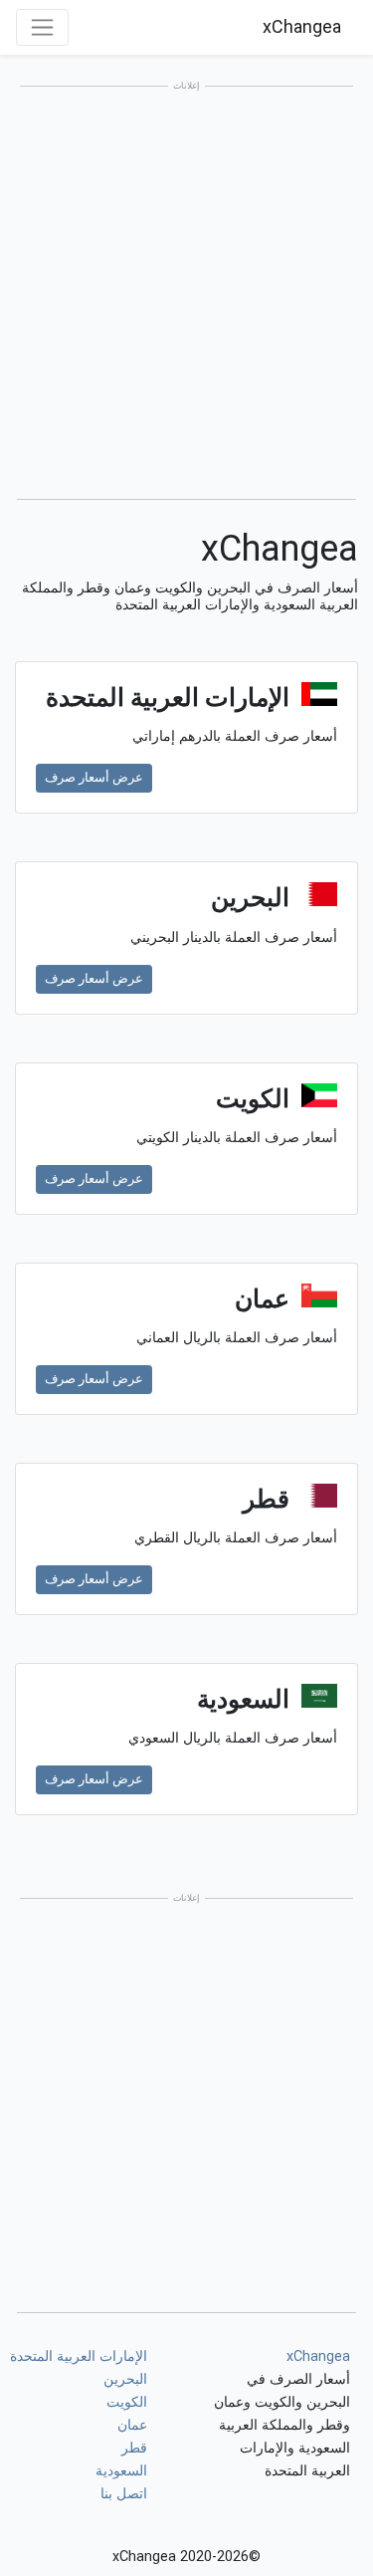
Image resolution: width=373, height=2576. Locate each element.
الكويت (127, 2402)
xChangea (302, 26)
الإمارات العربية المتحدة (79, 2356)
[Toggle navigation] (42, 27)
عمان (132, 2425)
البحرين (125, 2379)
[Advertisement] (186, 294)
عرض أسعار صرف (94, 777)
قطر (134, 2448)
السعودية (121, 2471)
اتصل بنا (124, 2494)
